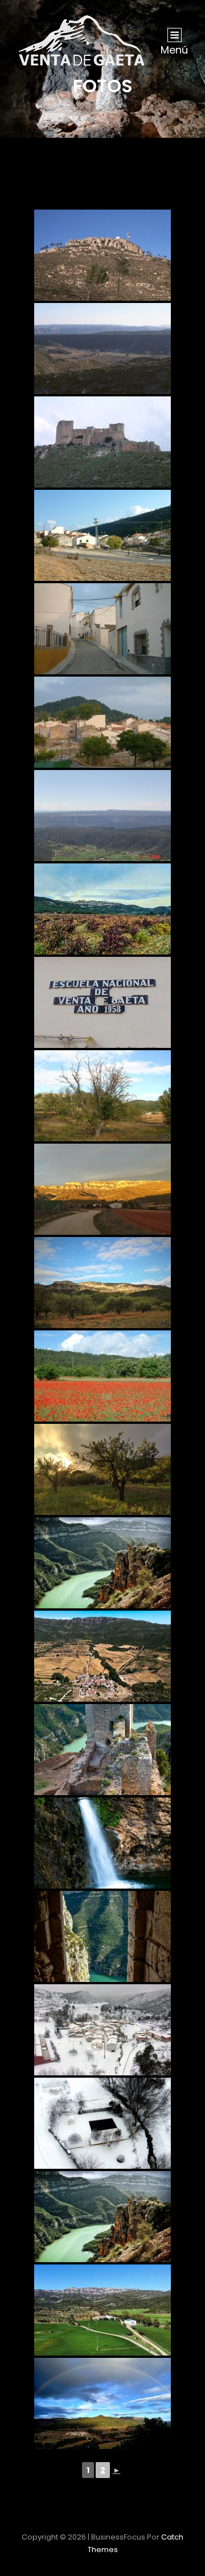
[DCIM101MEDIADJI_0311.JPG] (102, 2123)
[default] (102, 1656)
